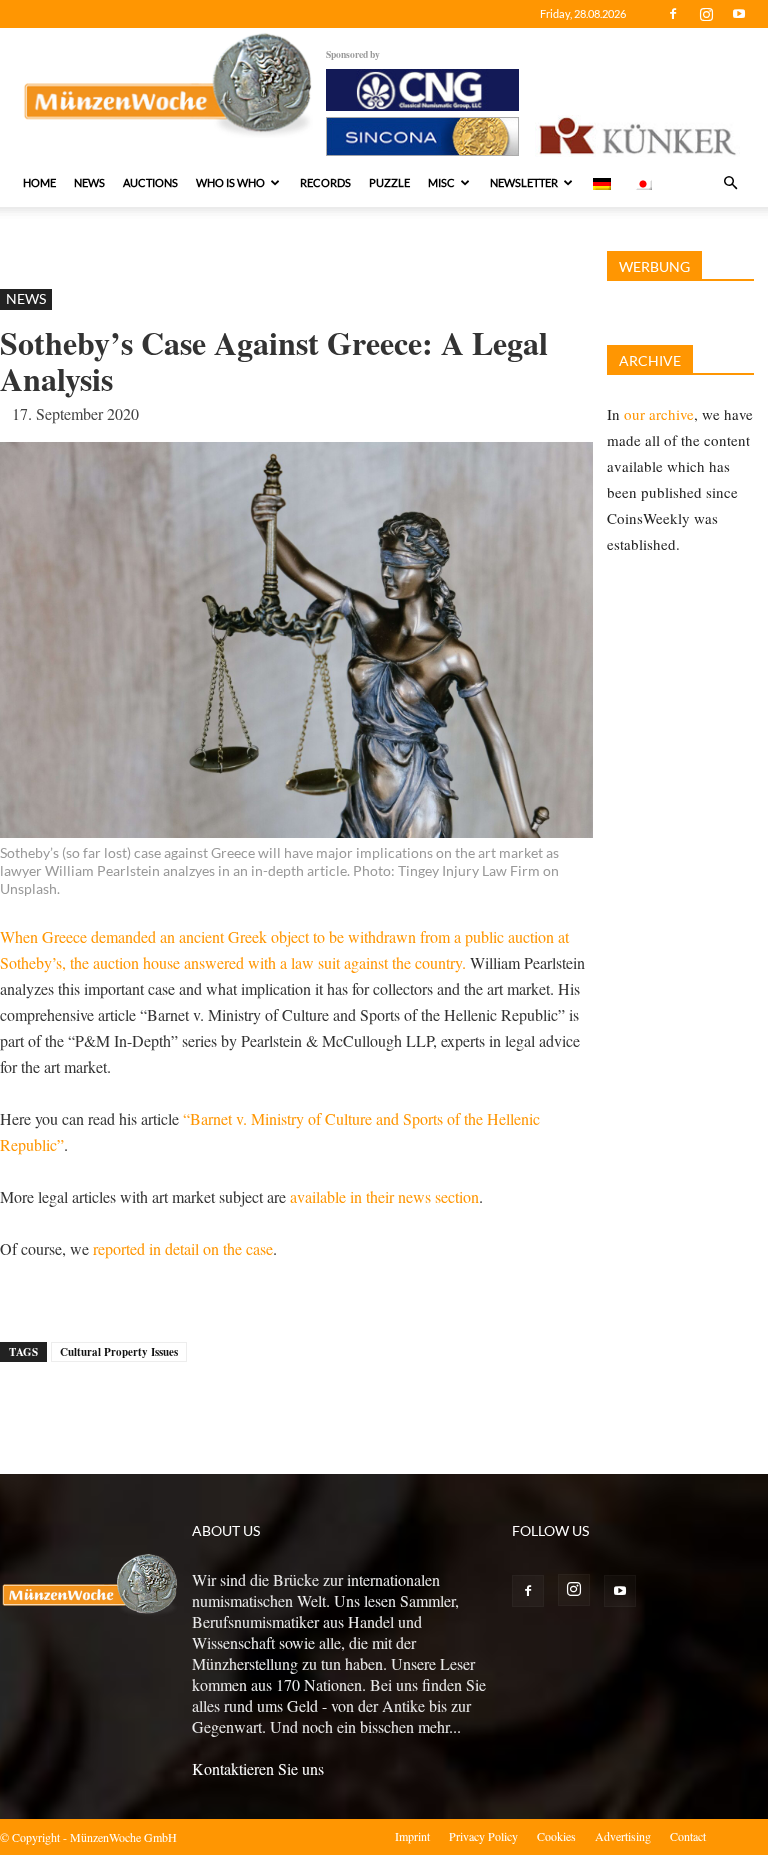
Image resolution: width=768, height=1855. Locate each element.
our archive (659, 414)
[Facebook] (673, 14)
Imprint (412, 1836)
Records (325, 182)
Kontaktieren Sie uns (258, 1768)
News (89, 182)
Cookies (556, 1836)
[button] (730, 183)
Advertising (623, 1836)
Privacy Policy (483, 1836)
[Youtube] (739, 14)
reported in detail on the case (183, 1248)
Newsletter (524, 182)
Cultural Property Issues (119, 1352)
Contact (688, 1836)
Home (39, 182)
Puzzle (389, 182)
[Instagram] (706, 14)
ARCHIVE (650, 360)
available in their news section (384, 1196)
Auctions (150, 182)
